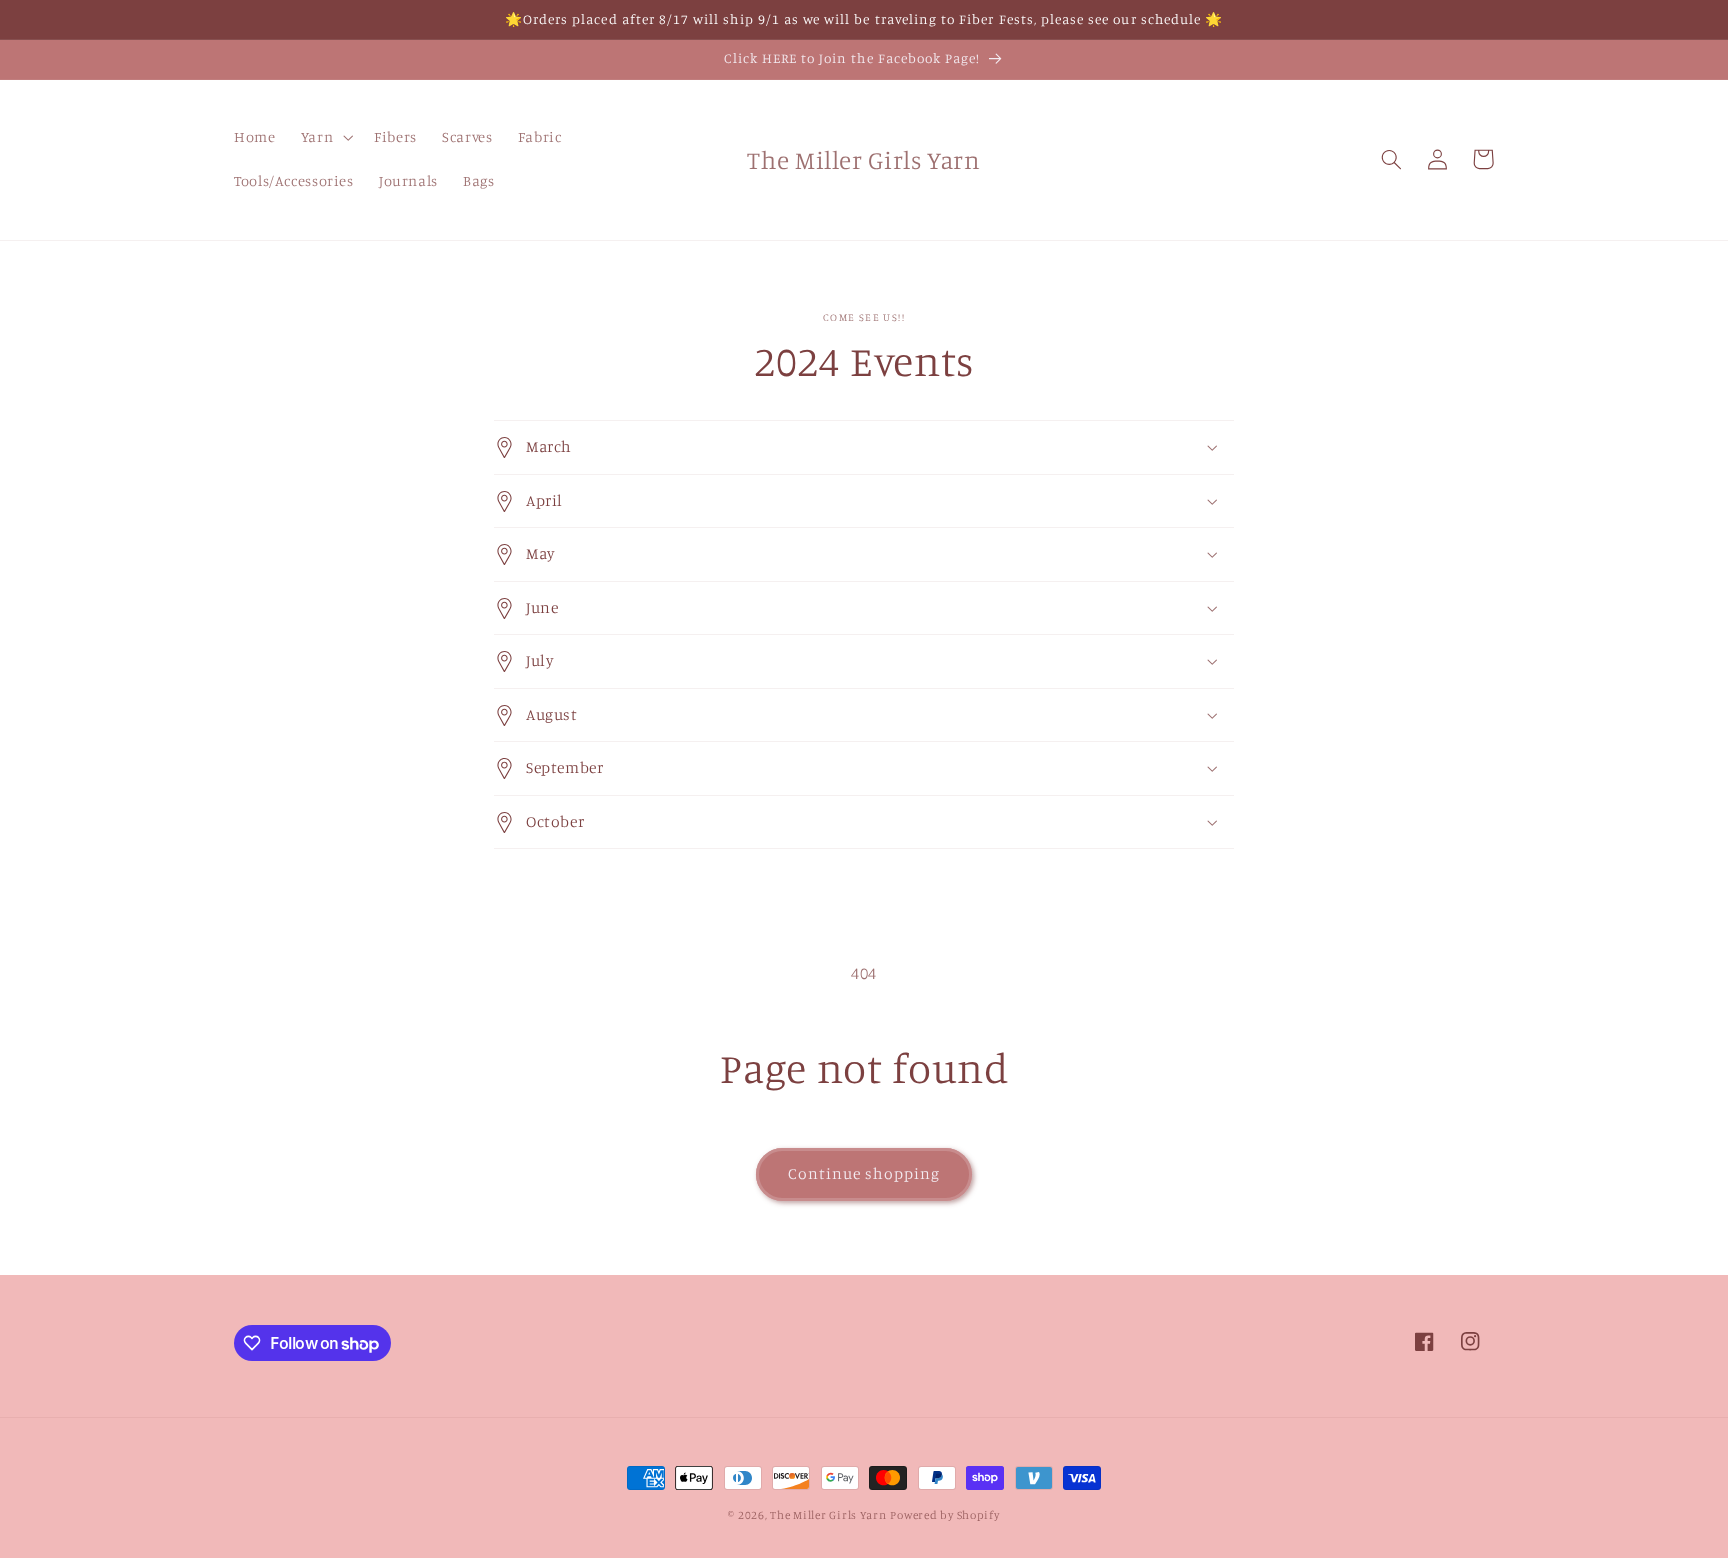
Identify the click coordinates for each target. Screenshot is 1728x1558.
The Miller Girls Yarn (828, 1515)
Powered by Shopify (944, 1515)
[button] (324, 138)
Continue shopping (864, 1173)
